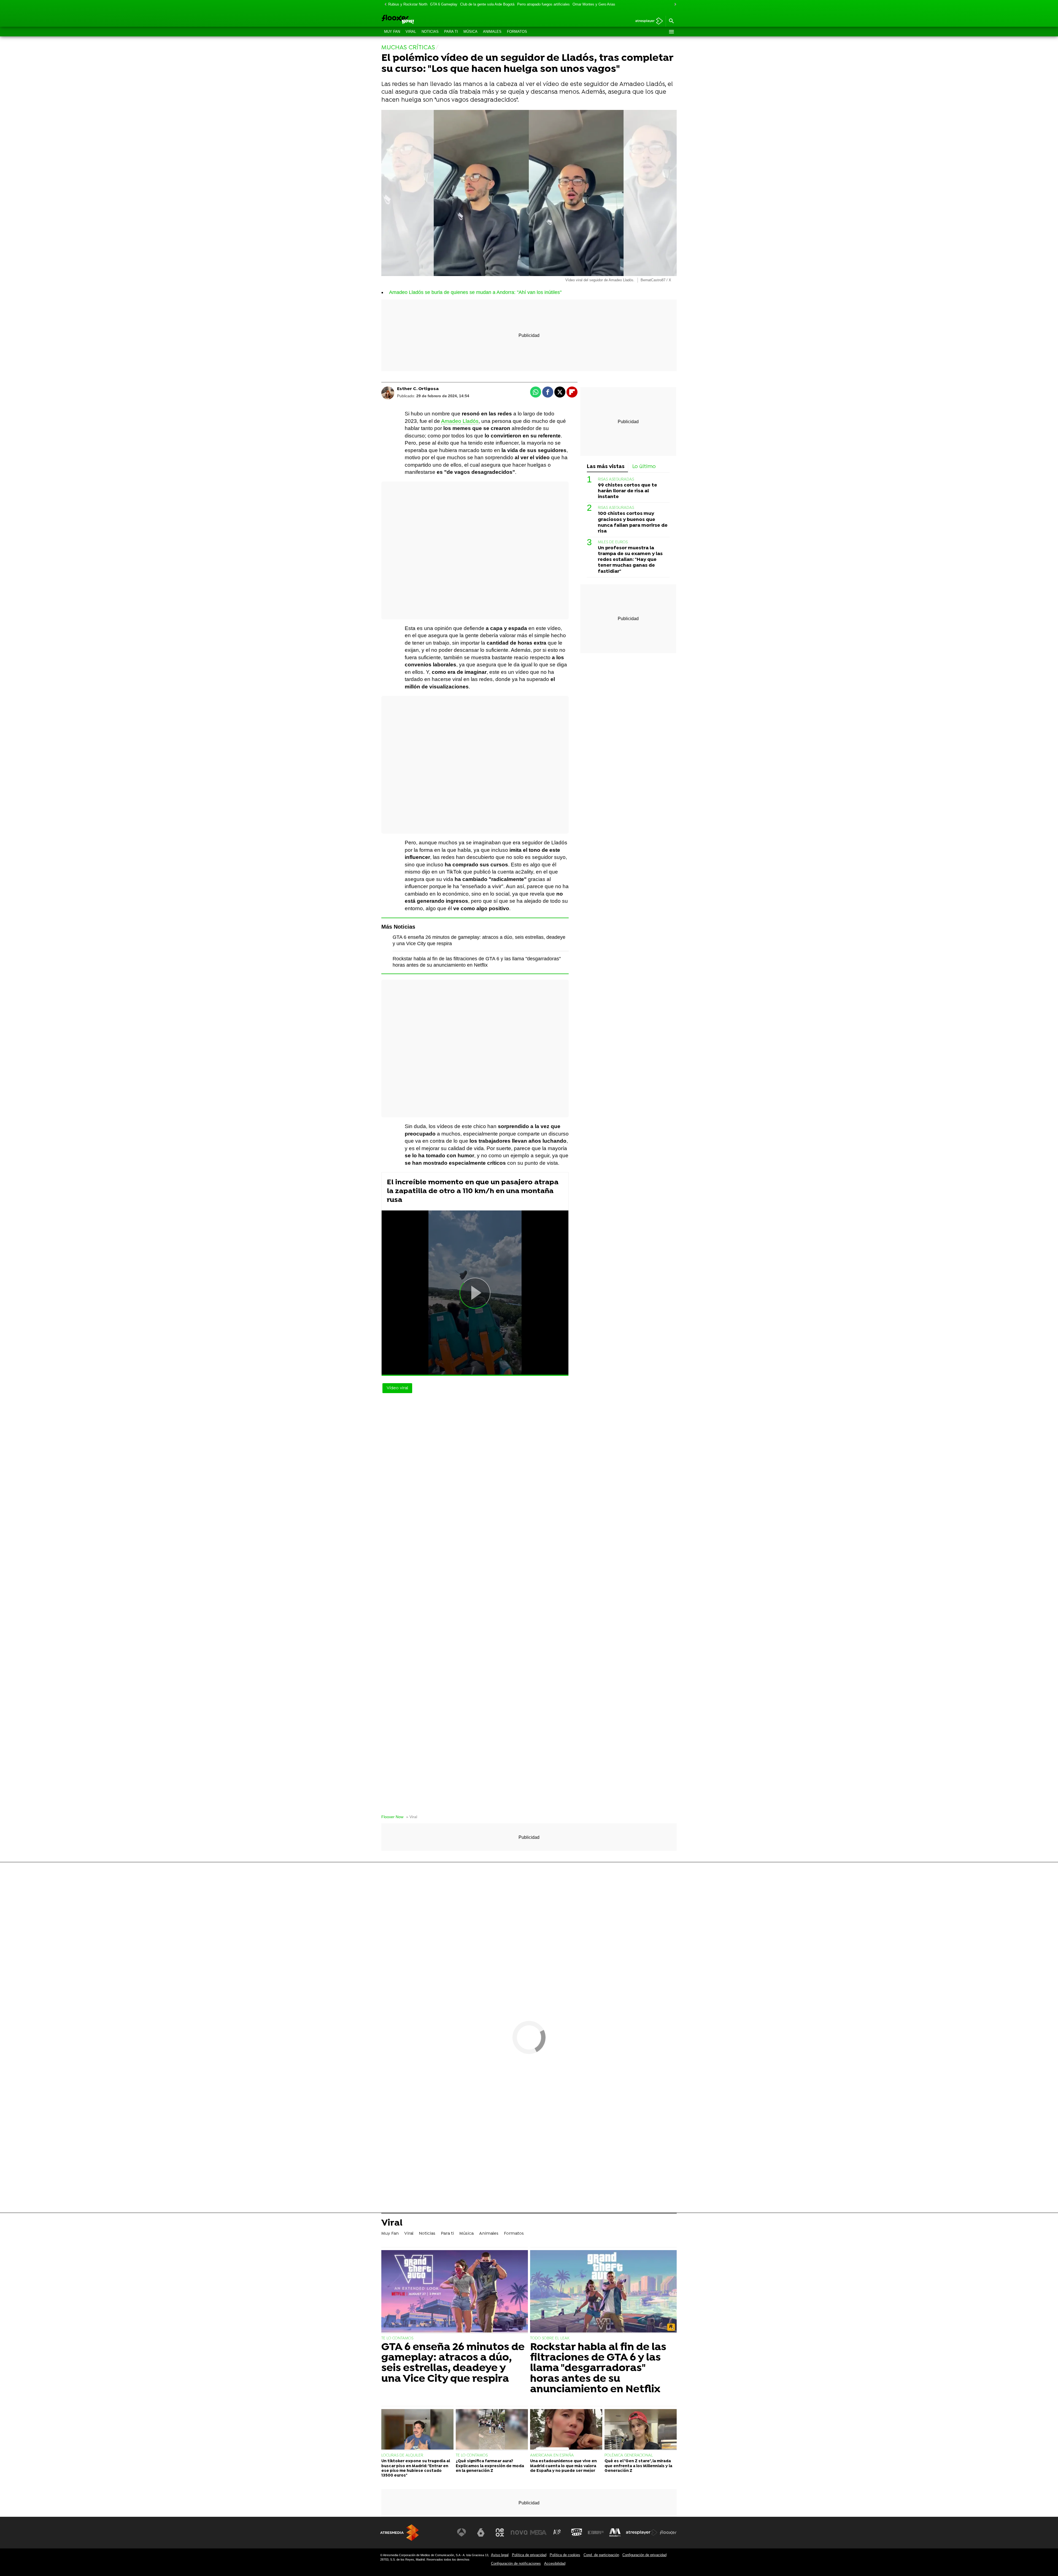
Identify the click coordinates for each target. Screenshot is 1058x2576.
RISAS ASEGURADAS (616, 479)
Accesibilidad (555, 2563)
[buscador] (671, 21)
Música (470, 32)
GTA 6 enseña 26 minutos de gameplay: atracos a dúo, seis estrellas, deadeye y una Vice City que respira (453, 2363)
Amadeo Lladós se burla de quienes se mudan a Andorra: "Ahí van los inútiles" (475, 292)
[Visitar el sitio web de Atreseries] (557, 2532)
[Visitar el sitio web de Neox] (500, 2532)
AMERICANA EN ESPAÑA (552, 2455)
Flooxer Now (392, 1817)
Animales (492, 32)
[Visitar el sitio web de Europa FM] (596, 2532)
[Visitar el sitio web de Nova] (519, 2532)
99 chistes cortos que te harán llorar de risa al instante (627, 491)
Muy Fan (392, 32)
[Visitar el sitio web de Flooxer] (668, 2532)
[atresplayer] (647, 21)
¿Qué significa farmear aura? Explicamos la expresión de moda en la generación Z (490, 2466)
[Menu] (671, 32)
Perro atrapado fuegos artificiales (543, 4)
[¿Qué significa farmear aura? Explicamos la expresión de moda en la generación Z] (492, 2430)
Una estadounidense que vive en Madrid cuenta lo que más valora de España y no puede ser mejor (563, 2466)
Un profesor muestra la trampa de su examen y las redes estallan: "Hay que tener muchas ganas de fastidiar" (630, 560)
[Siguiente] (674, 5)
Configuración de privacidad (644, 2555)
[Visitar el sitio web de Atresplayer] (642, 2532)
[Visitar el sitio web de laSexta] (481, 2532)
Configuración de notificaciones (516, 2563)
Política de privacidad (529, 2555)
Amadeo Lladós (460, 421)
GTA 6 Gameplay (444, 4)
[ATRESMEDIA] (400, 2533)
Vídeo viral (397, 1388)
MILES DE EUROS (613, 542)
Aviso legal (500, 2555)
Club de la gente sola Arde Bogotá (487, 4)
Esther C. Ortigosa (418, 389)
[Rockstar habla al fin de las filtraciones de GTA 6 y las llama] (603, 2292)
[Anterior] (384, 5)
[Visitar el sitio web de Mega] (538, 2532)
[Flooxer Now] (419, 20)
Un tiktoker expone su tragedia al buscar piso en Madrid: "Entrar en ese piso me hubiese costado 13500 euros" (416, 2468)
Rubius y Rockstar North (408, 4)
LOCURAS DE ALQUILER (402, 2455)
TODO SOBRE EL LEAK (550, 2338)
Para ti (451, 32)
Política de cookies (565, 2555)
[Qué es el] (641, 2430)
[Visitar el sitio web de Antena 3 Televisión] (461, 2532)
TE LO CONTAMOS (397, 2338)
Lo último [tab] (644, 467)
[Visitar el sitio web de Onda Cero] (577, 2532)
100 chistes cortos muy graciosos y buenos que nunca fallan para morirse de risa (633, 522)
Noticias (430, 32)
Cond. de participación (601, 2555)
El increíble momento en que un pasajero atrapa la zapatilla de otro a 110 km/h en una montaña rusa (473, 1191)
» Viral (412, 1817)
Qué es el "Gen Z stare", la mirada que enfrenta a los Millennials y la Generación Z (638, 2466)
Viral (411, 32)
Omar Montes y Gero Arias (594, 4)
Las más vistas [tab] (606, 467)
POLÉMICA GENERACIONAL (629, 2455)
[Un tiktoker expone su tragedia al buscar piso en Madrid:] (417, 2430)
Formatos (517, 32)
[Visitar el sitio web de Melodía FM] (615, 2532)
